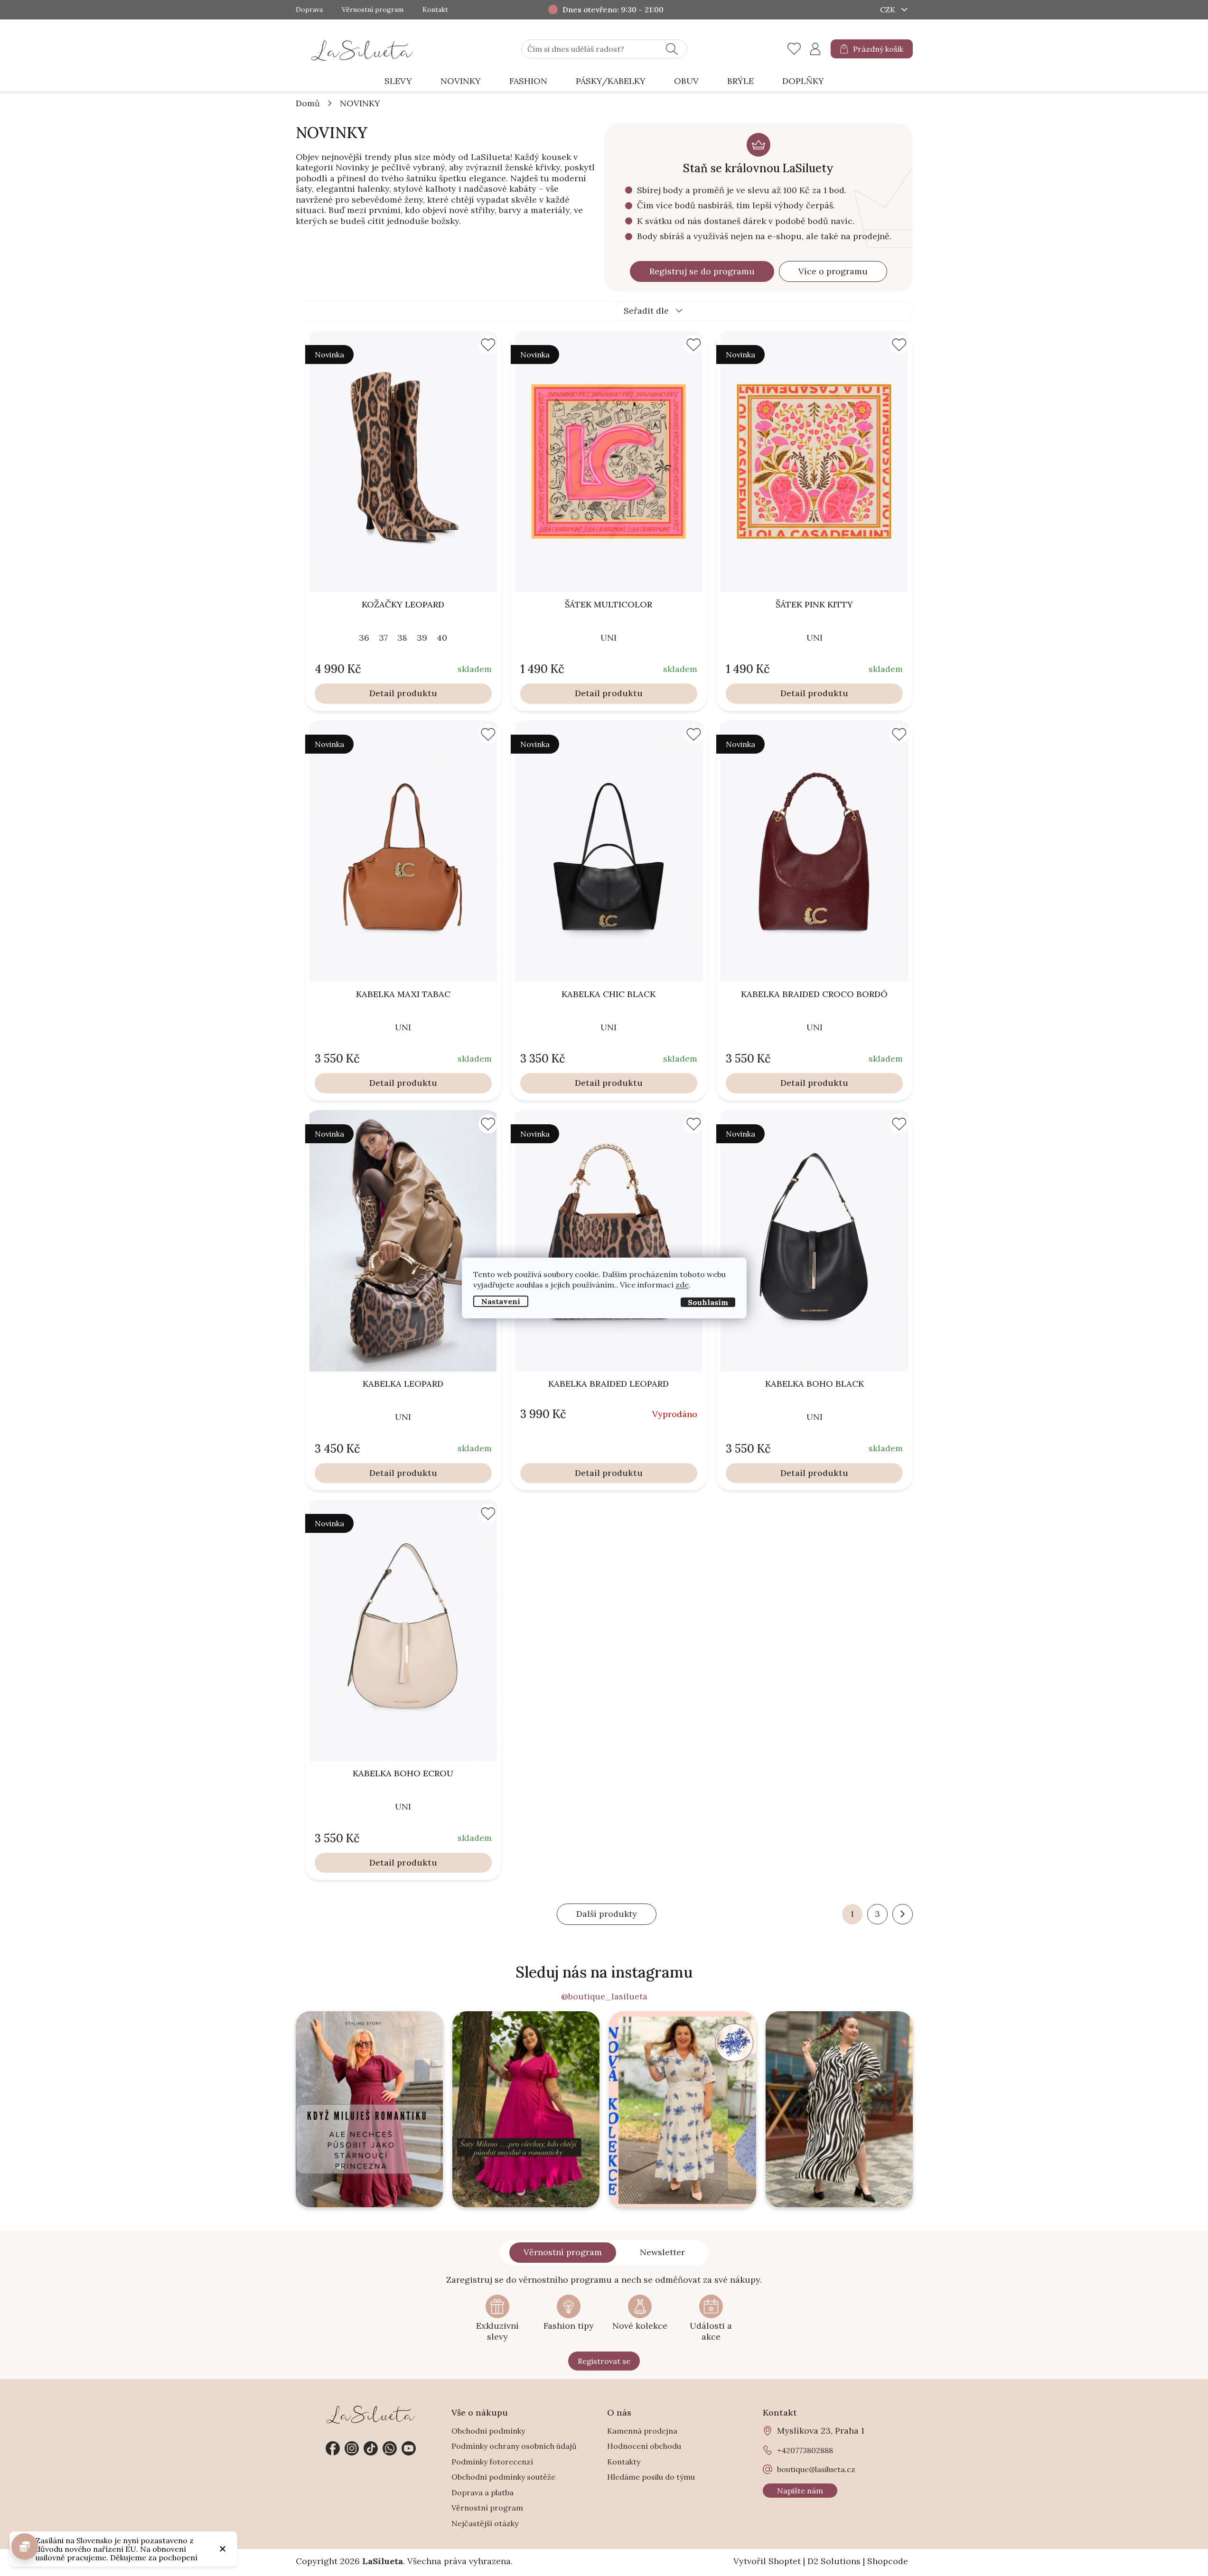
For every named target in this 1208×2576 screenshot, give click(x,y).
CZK (889, 9)
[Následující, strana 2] (903, 1914)
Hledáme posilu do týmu (651, 2477)
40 (442, 638)
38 (402, 638)
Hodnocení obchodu (644, 2446)
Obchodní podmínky (488, 2431)
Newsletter (662, 2252)
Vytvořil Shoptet (767, 2561)
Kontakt (435, 10)
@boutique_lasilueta (604, 1997)
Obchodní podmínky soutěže (503, 2477)
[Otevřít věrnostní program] (25, 2547)
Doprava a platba (482, 2492)
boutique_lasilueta (352, 2448)
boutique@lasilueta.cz (816, 2469)
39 (422, 638)
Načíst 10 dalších (607, 1914)
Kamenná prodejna (642, 2431)
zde (682, 1285)
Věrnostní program (373, 10)
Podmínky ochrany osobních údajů (514, 2446)
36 (364, 638)
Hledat (672, 49)
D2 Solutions (834, 2561)
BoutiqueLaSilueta (333, 2448)
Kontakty (624, 2462)
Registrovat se (604, 2361)
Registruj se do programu (702, 271)
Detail (382, 693)
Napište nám (800, 2491)
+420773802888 (390, 2448)
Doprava (309, 10)
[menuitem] (398, 81)
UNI (609, 638)
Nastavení (501, 1301)
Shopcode (888, 2561)
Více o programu (833, 271)
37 (383, 638)
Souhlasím (708, 1302)
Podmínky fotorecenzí (492, 2462)
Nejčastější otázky (485, 2523)
